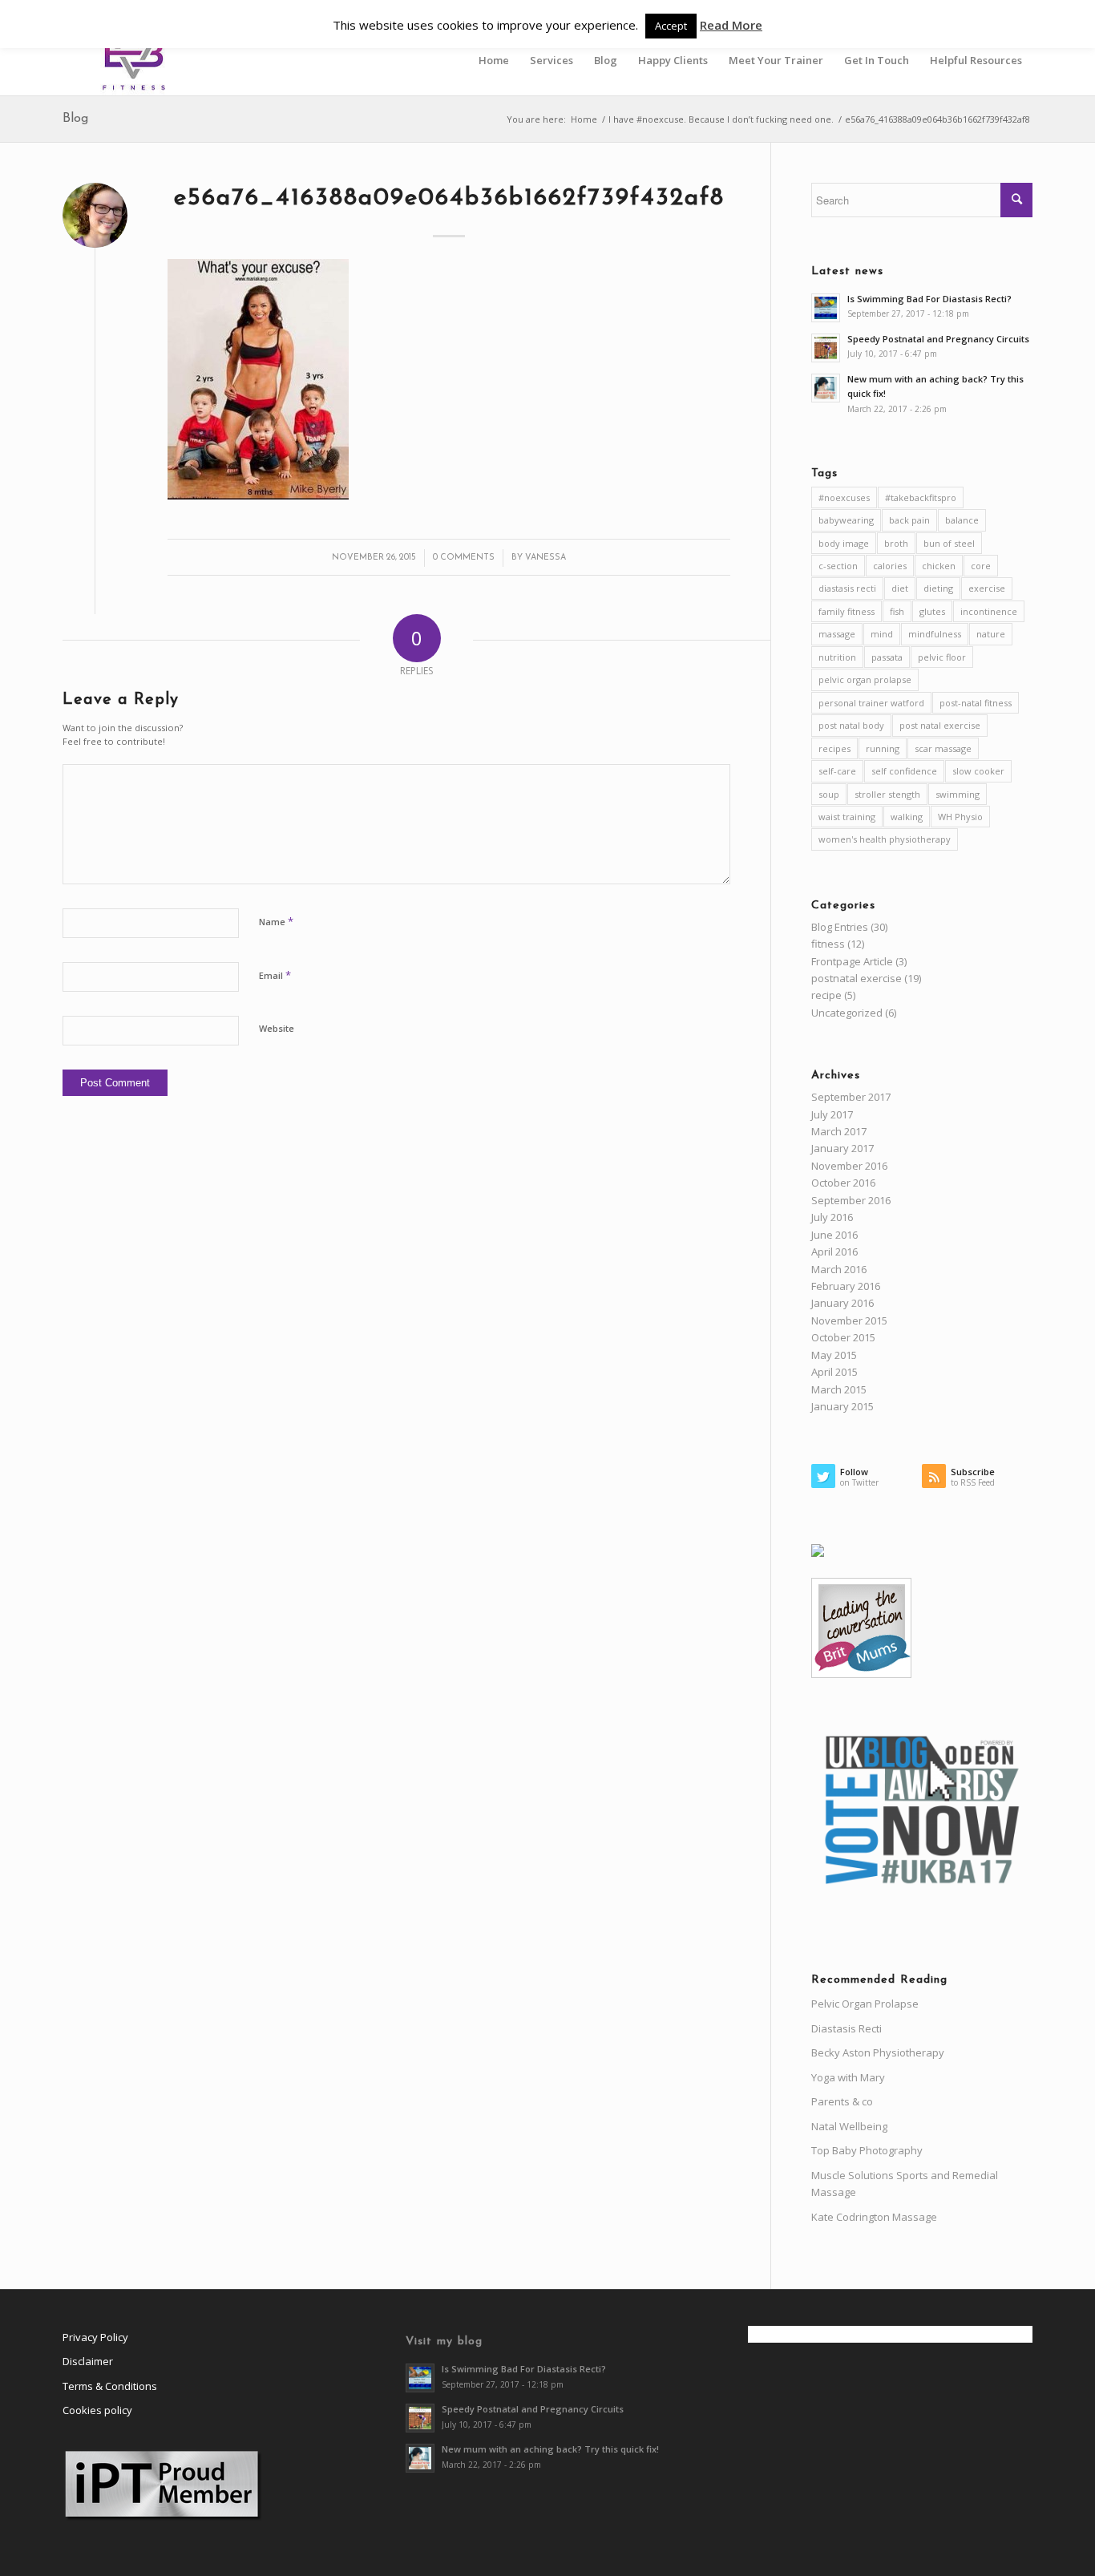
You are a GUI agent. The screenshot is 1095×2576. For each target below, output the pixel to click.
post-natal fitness (976, 703)
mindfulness (935, 634)
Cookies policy (97, 2410)
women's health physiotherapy (885, 839)
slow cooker (978, 771)
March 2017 (839, 1131)
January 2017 (842, 1148)
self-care (837, 771)
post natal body (851, 725)
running (883, 748)
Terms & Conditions (110, 2386)
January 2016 (842, 1303)
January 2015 (842, 1406)
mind (882, 634)
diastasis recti (847, 588)
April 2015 (834, 1372)
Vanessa (545, 558)
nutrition (837, 657)
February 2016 (846, 1286)
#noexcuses (844, 497)
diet (900, 588)
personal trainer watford (871, 703)
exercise (987, 588)
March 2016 (839, 1269)
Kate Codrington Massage (874, 2217)
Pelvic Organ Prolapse (865, 2004)
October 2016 (843, 1183)
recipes (834, 748)
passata (887, 657)
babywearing (846, 520)
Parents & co (842, 2101)
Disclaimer (88, 2361)
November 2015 (849, 1320)
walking (907, 817)
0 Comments (464, 558)
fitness (828, 944)
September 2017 (851, 1097)
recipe (826, 995)
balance (962, 520)
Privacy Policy (95, 2337)
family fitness (847, 611)
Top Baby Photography (867, 2150)
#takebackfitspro (921, 497)
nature (991, 634)
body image (844, 543)
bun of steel (949, 543)
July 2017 (832, 1114)
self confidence (904, 771)
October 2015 (843, 1337)
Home (584, 119)
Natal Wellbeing (849, 2126)
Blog (75, 119)
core (981, 566)
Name (276, 921)
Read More (731, 25)
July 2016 (832, 1217)
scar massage (943, 748)
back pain (909, 520)
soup (829, 794)
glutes (932, 611)
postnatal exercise (857, 978)
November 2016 (849, 1166)
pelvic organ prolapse (865, 679)
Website (277, 1028)
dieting (938, 588)
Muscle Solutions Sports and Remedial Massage (905, 2184)
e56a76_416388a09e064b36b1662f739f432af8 (449, 198)
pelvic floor (942, 657)
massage (837, 634)
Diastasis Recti (847, 2028)
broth (896, 543)
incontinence (989, 611)
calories (890, 566)
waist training (847, 817)
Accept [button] (671, 26)
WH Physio (960, 817)
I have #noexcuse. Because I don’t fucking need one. (721, 119)
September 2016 (851, 1200)
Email (275, 975)
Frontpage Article (852, 961)
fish (897, 611)
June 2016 (834, 1235)
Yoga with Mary (848, 2077)
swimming (958, 794)
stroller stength (887, 794)
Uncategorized (847, 1013)
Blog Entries (840, 927)
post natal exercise (940, 725)
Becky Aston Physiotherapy (878, 2052)
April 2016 (834, 1252)
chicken (939, 566)
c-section (838, 566)
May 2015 (834, 1355)
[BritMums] (861, 1674)
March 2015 (839, 1389)
